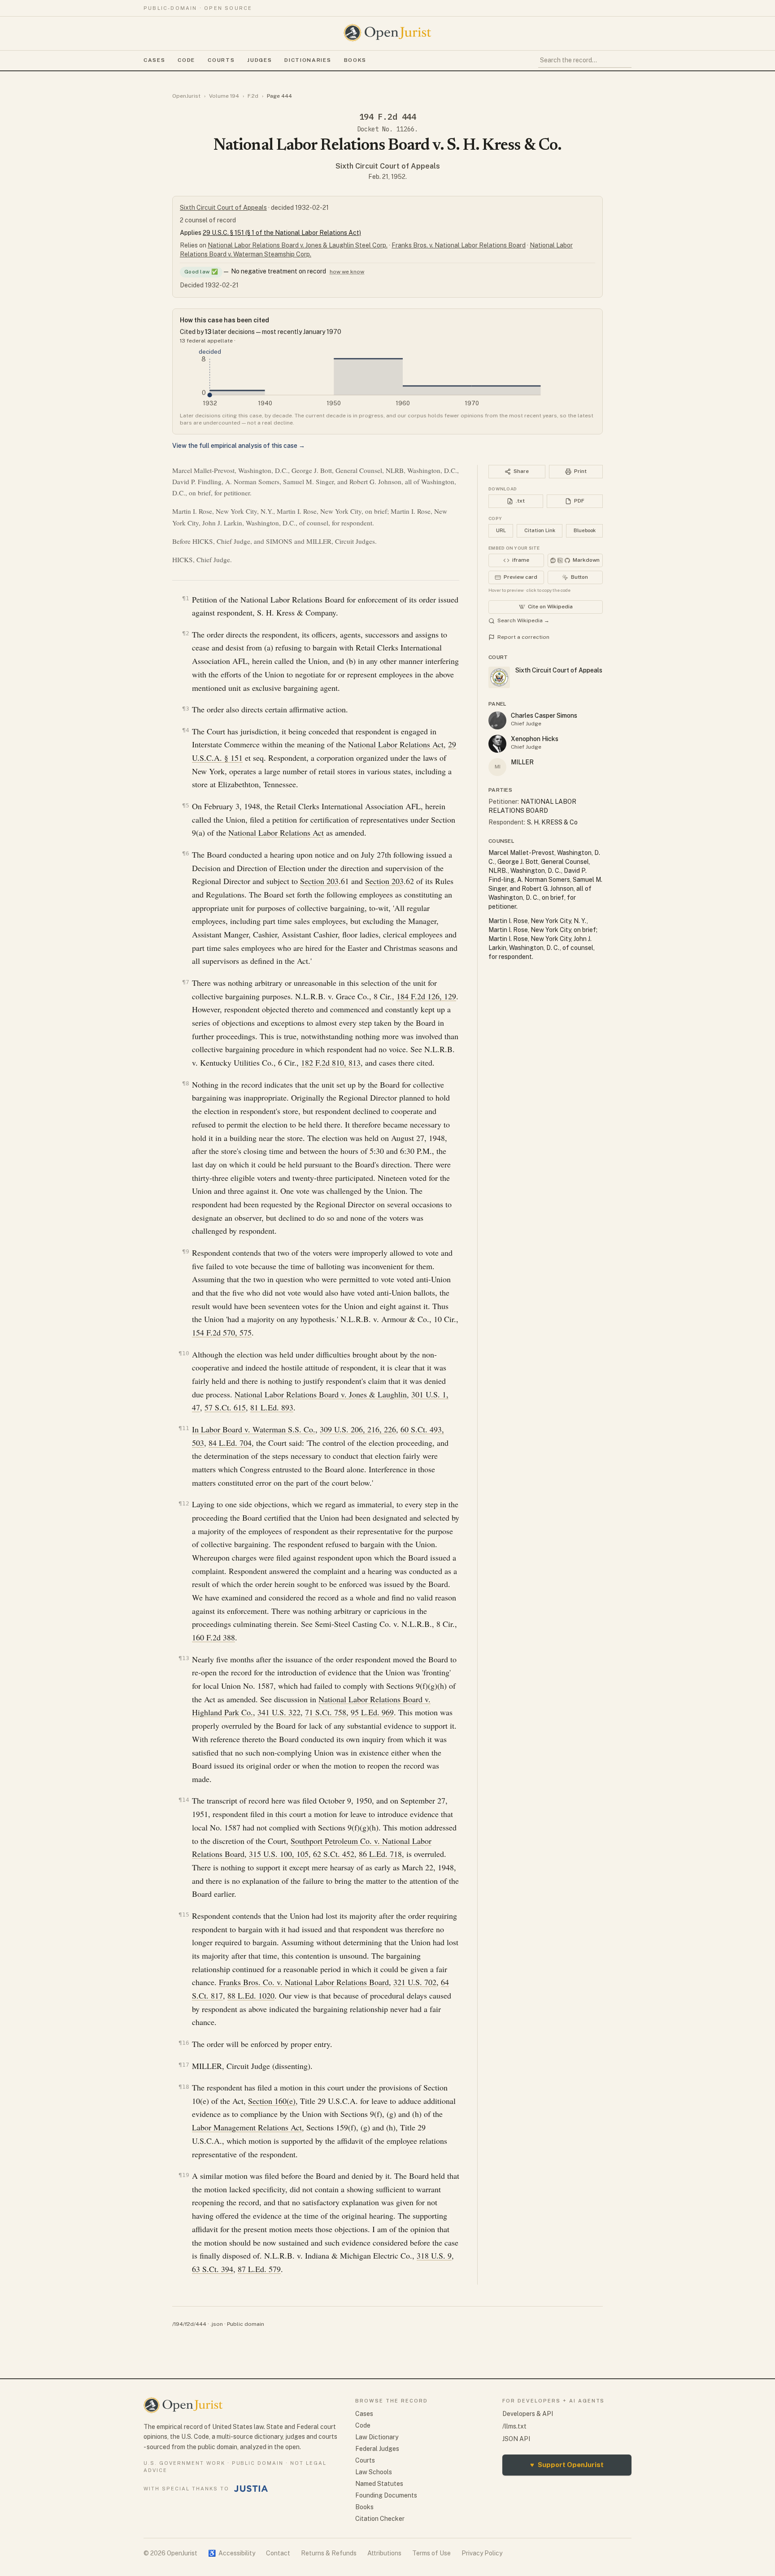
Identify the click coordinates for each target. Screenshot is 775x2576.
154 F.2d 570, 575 (222, 1332)
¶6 (186, 853)
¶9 (186, 1251)
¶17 (184, 2065)
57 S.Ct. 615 (225, 1407)
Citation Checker (380, 2519)
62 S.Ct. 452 (334, 1854)
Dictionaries (308, 60)
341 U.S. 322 (279, 1712)
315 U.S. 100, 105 (279, 1854)
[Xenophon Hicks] (497, 744)
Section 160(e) (272, 2101)
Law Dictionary (377, 2437)
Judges (259, 60)
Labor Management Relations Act (247, 2127)
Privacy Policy (482, 2553)
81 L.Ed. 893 (272, 1407)
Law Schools (374, 2472)
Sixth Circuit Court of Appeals (388, 166)
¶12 (184, 1503)
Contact (278, 2553)
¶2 (186, 633)
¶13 (184, 1658)
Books (355, 60)
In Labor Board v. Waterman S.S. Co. (254, 1429)
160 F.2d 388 (213, 1637)
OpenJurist (186, 96)
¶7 (186, 982)
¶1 (186, 598)
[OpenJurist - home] (387, 33)
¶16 (184, 2043)
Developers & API (528, 2414)
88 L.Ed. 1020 (251, 1995)
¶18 (184, 2087)
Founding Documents (386, 2495)
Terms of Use (431, 2553)
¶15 (184, 1915)
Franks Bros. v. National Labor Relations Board (459, 245)
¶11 (184, 1428)
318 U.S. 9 (434, 2255)
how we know (347, 272)
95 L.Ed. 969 (372, 1712)
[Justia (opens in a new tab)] (251, 2489)
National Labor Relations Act (396, 744)
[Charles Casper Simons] (497, 720)
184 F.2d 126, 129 (426, 996)
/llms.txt (514, 2426)
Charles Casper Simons (544, 716)
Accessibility (232, 2553)
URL (501, 530)
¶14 (184, 1800)
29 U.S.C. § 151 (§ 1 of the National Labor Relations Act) (282, 233)
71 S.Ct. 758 (326, 1712)
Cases (154, 60)
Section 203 (319, 881)
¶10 (184, 1353)
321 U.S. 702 (415, 1982)
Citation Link (540, 530)
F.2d (253, 96)
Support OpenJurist (567, 2465)
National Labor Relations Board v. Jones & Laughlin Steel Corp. (298, 245)
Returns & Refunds (329, 2553)
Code (186, 60)
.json (217, 2324)
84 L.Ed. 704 (230, 1443)
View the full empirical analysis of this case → (239, 446)
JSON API (516, 2439)
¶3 (186, 709)
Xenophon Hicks (535, 739)
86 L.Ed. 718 (380, 1854)
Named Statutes (379, 2484)
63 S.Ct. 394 (213, 2269)
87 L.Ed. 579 (259, 2269)
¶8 (186, 1083)
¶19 (184, 2175)
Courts (221, 60)
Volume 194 (224, 96)
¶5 (186, 805)
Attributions (384, 2553)
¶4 (186, 730)
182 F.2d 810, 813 (331, 1062)
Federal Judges (377, 2449)
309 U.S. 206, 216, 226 (358, 1429)
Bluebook (585, 530)
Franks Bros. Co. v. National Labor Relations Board (304, 1982)
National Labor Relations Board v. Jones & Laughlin (321, 1394)
